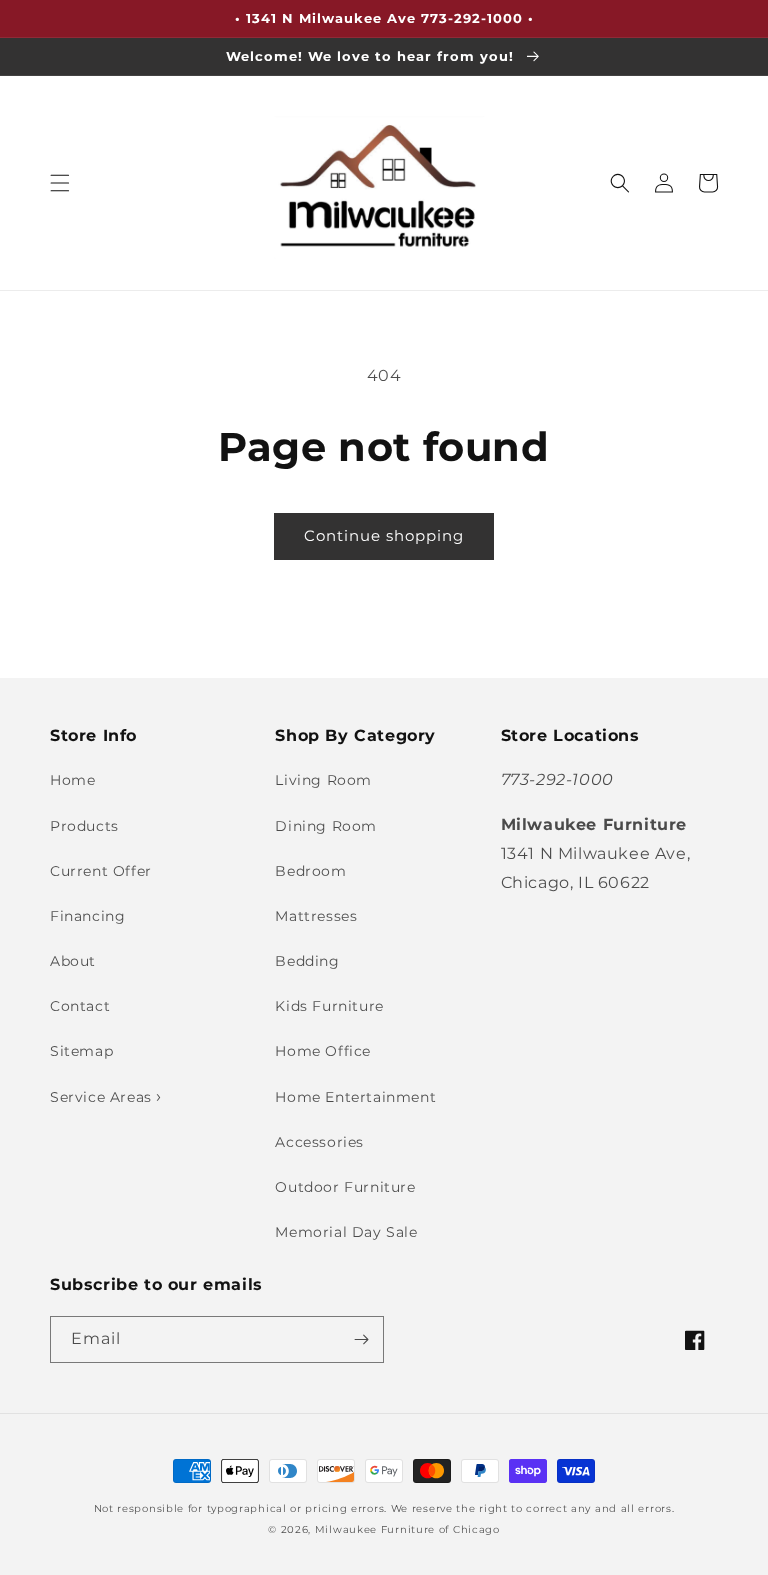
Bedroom (310, 871)
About (73, 961)
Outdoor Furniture (345, 1187)
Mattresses (316, 916)
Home (72, 780)
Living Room (323, 780)
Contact (80, 1006)
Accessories (319, 1142)
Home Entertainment (355, 1097)
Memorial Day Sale (346, 1232)
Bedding (307, 961)
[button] (60, 183)
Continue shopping (384, 535)
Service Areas (103, 1097)
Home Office (323, 1051)
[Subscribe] (361, 1339)
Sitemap (81, 1051)
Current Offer (101, 871)
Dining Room (326, 826)
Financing (87, 916)
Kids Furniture (329, 1006)
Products (84, 826)
